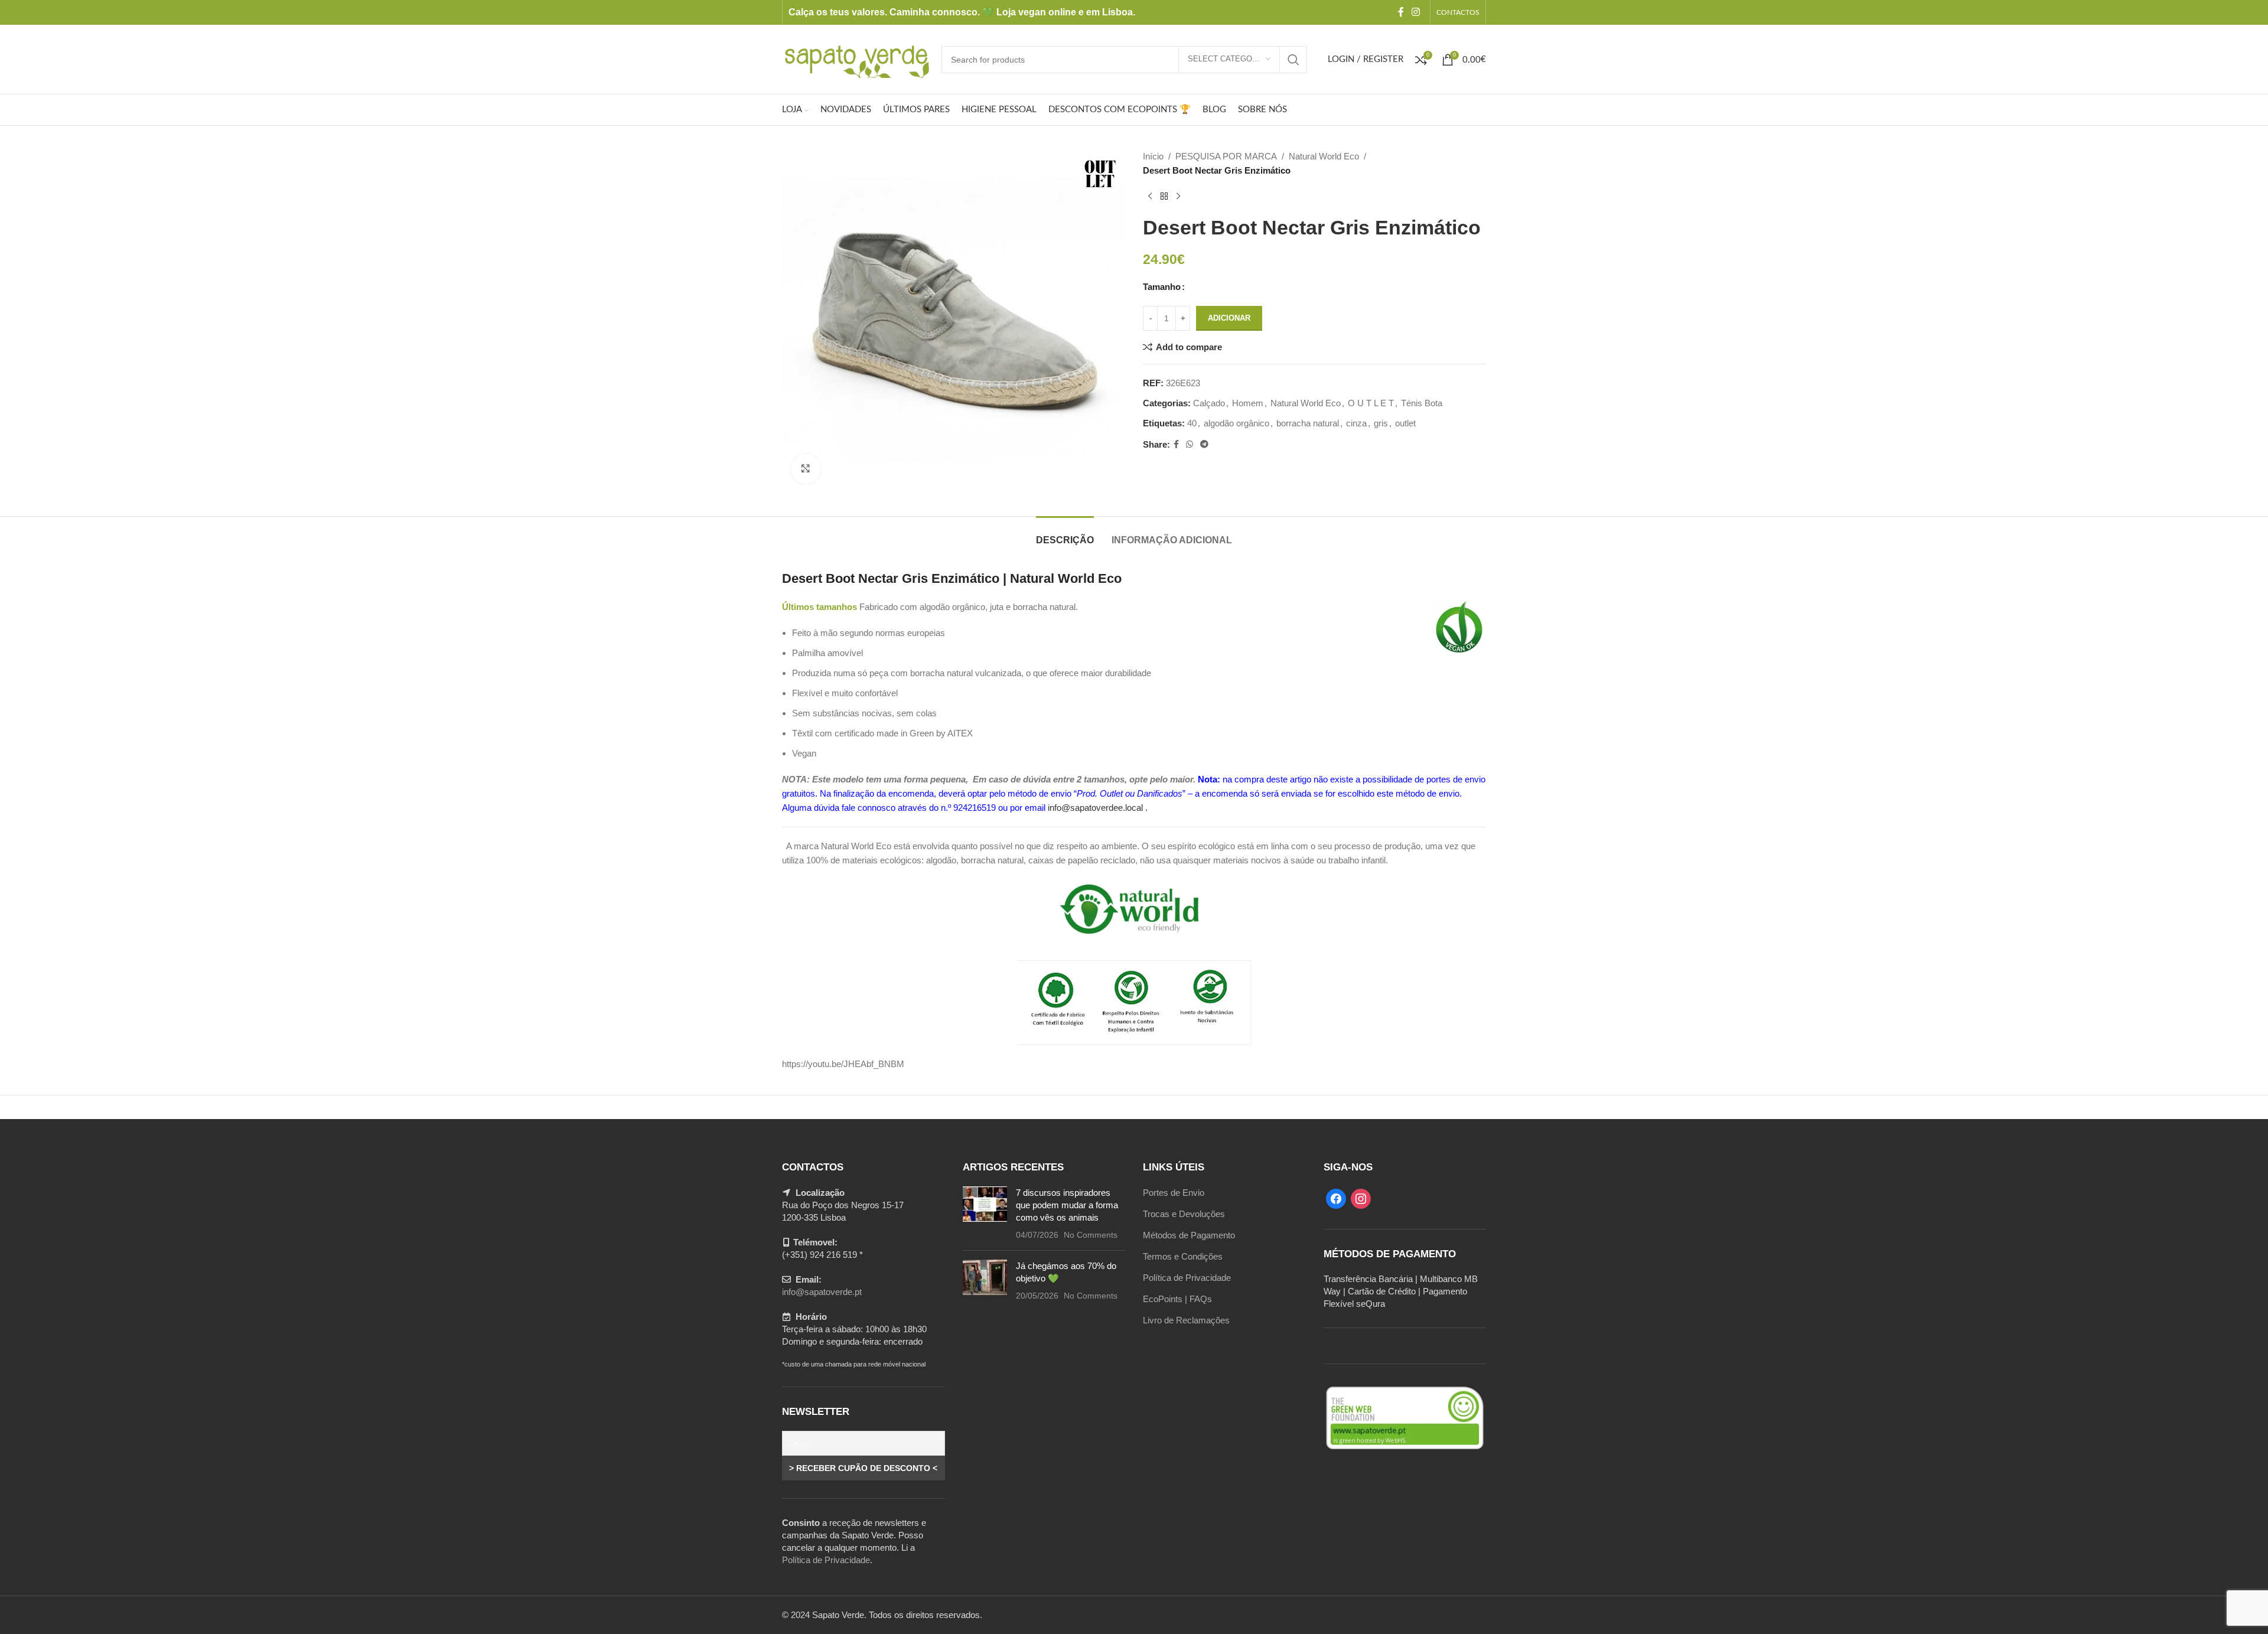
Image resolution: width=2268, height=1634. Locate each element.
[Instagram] (1361, 1198)
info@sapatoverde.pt (822, 1292)
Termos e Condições (1183, 1256)
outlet (1405, 423)
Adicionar (1229, 318)
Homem (1248, 403)
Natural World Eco (1324, 156)
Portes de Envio (1174, 1193)
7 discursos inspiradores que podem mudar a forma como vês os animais (1067, 1205)
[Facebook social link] (1401, 12)
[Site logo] (856, 58)
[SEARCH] (1293, 60)
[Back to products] (1164, 197)
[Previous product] (1150, 197)
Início (1153, 156)
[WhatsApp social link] (1190, 444)
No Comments (1091, 1235)
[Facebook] (1336, 1198)
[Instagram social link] (1416, 12)
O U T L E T (1371, 403)
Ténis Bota (1422, 403)
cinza (1356, 423)
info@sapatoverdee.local (1095, 808)
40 (1192, 423)
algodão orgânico (1236, 423)
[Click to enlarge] (806, 469)
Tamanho (1162, 287)
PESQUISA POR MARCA (1226, 156)
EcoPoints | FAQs (1177, 1299)
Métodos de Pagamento (1189, 1235)
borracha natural (1308, 423)
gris (1381, 423)
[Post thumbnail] (985, 1214)
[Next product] (1178, 197)
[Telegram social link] (1204, 444)
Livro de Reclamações (1186, 1320)
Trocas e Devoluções (1184, 1214)
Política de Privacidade (826, 1560)
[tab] (1065, 534)
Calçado (1209, 403)
